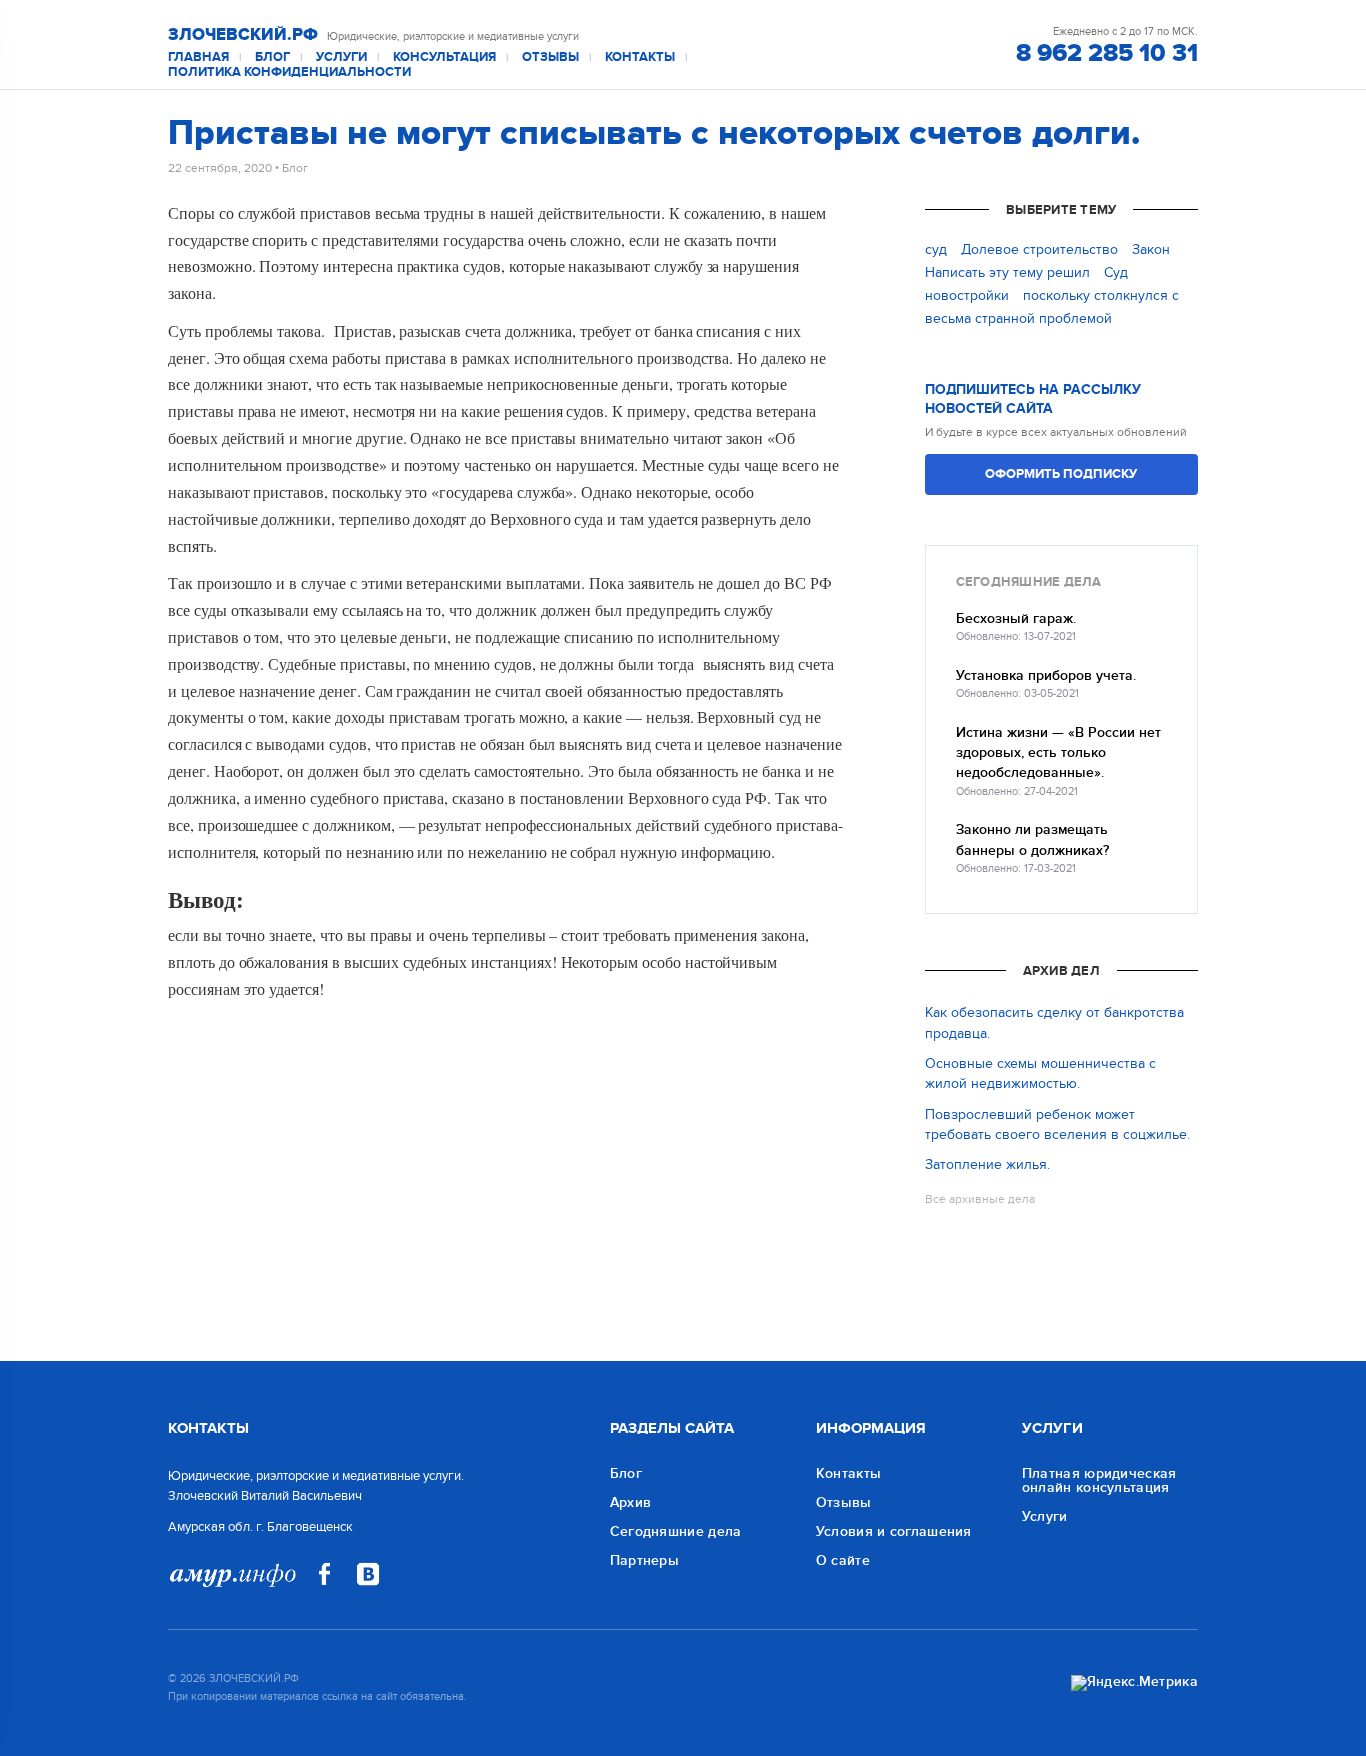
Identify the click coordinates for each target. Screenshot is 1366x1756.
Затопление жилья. (987, 1164)
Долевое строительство (1039, 249)
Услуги (341, 57)
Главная (198, 57)
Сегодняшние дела (676, 1531)
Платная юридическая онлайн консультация (1099, 1480)
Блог (272, 57)
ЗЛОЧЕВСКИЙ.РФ (243, 35)
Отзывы (550, 57)
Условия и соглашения (894, 1531)
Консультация (444, 57)
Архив (631, 1502)
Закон (1151, 249)
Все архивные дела (980, 1199)
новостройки (967, 295)
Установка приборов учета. (1046, 675)
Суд (1116, 272)
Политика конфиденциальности (289, 72)
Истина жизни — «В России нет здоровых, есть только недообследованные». (1058, 753)
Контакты (640, 57)
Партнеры (644, 1560)
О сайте (843, 1560)
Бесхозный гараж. (1016, 618)
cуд (936, 249)
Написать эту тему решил (1007, 272)
